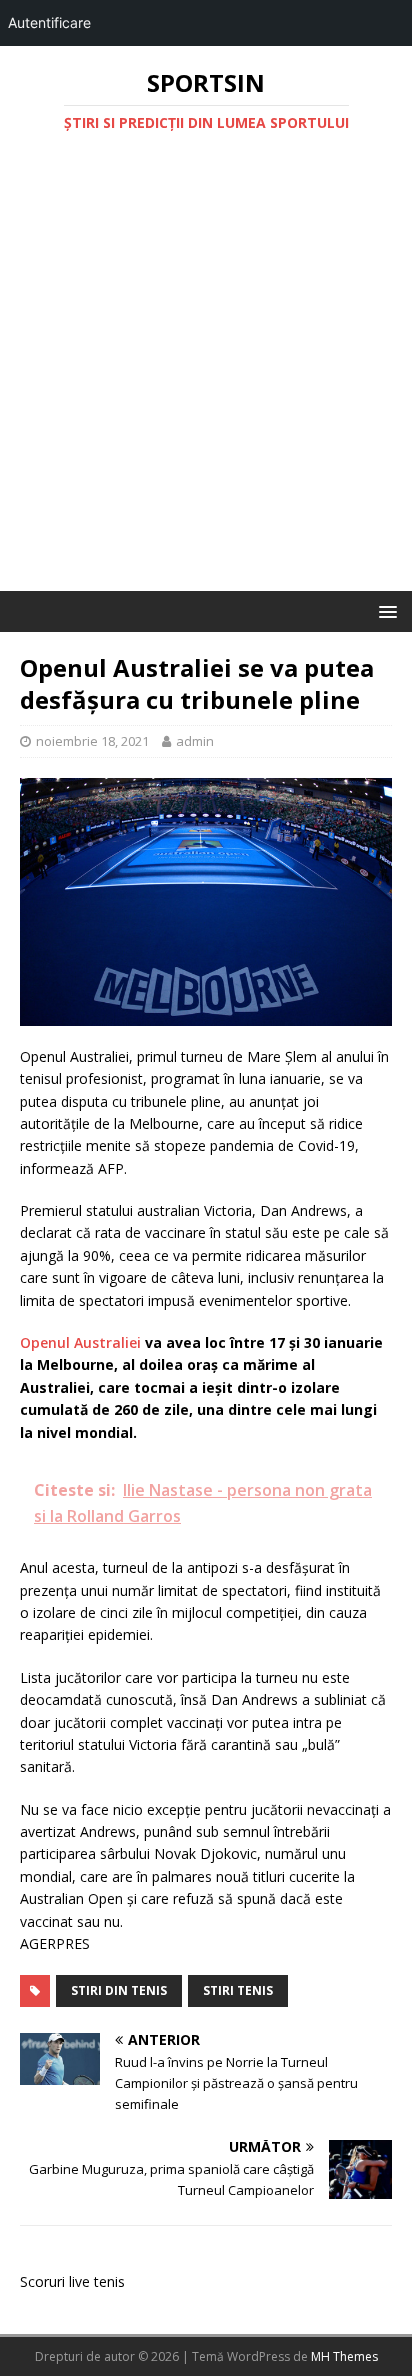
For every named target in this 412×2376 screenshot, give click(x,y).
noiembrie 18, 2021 (92, 741)
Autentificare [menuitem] (49, 22)
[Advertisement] (206, 375)
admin (195, 741)
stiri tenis (238, 1990)
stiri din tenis (119, 1990)
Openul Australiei (80, 1342)
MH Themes (344, 2356)
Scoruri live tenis (72, 2281)
